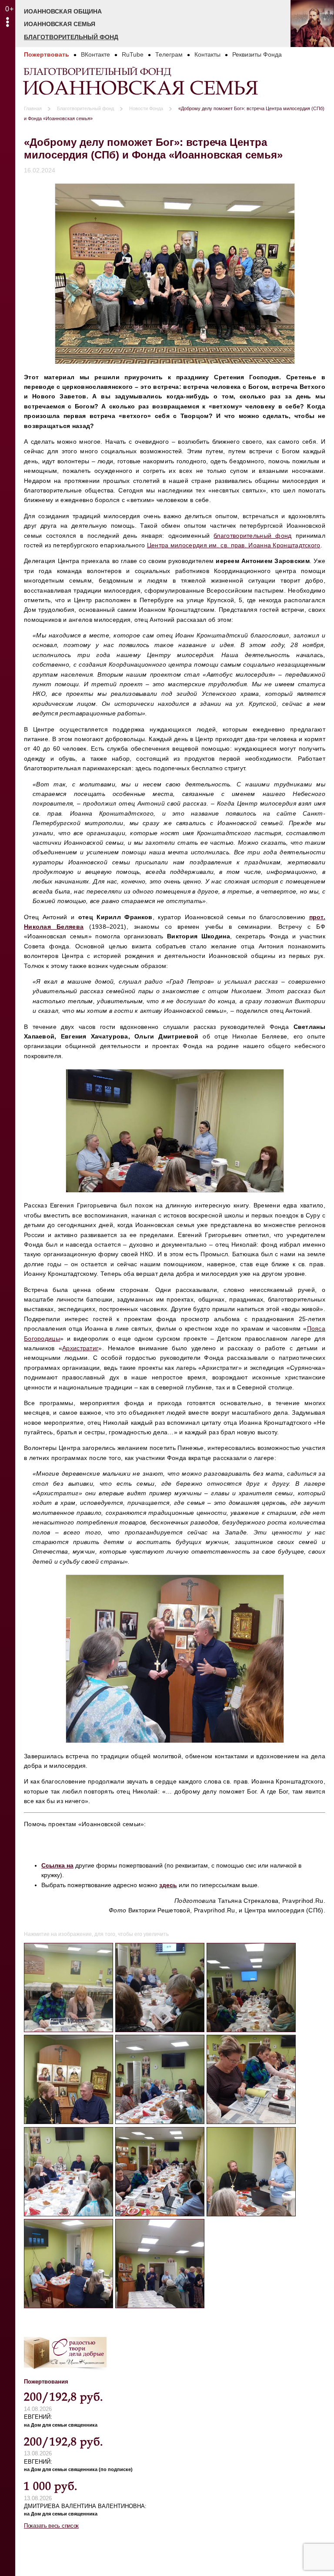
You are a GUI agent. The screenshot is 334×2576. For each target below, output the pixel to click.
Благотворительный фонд (71, 37)
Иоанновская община (63, 11)
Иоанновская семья (60, 24)
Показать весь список (51, 2526)
